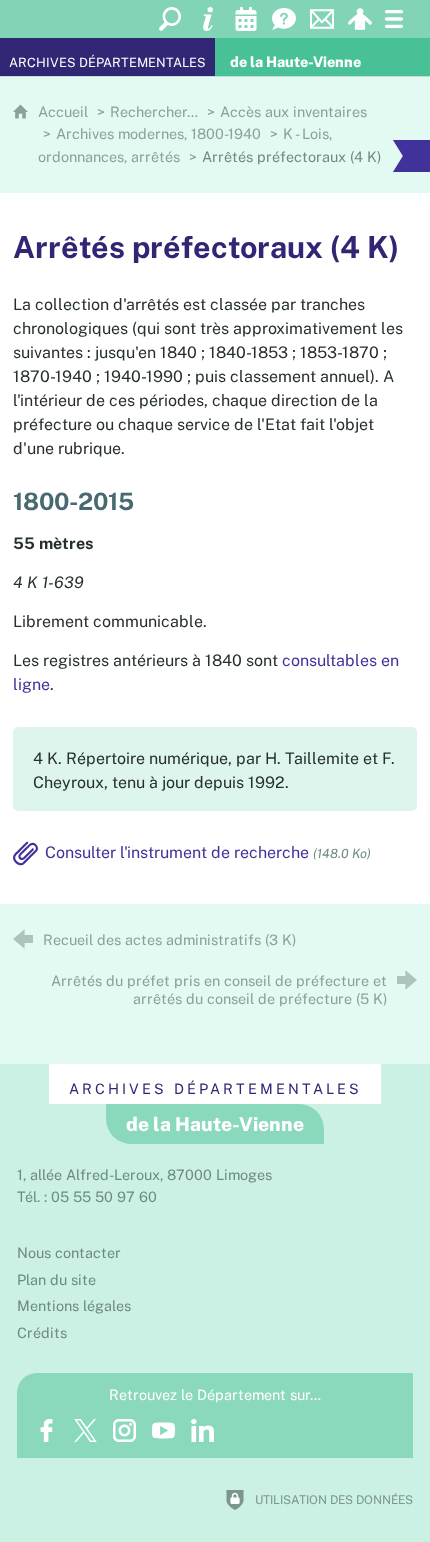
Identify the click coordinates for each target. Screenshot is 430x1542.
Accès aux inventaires (293, 111)
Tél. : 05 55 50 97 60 (87, 1196)
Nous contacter (69, 1252)
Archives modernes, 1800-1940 (158, 133)
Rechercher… (154, 111)
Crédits (42, 1332)
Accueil (65, 111)
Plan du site (56, 1279)
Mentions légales (74, 1305)
